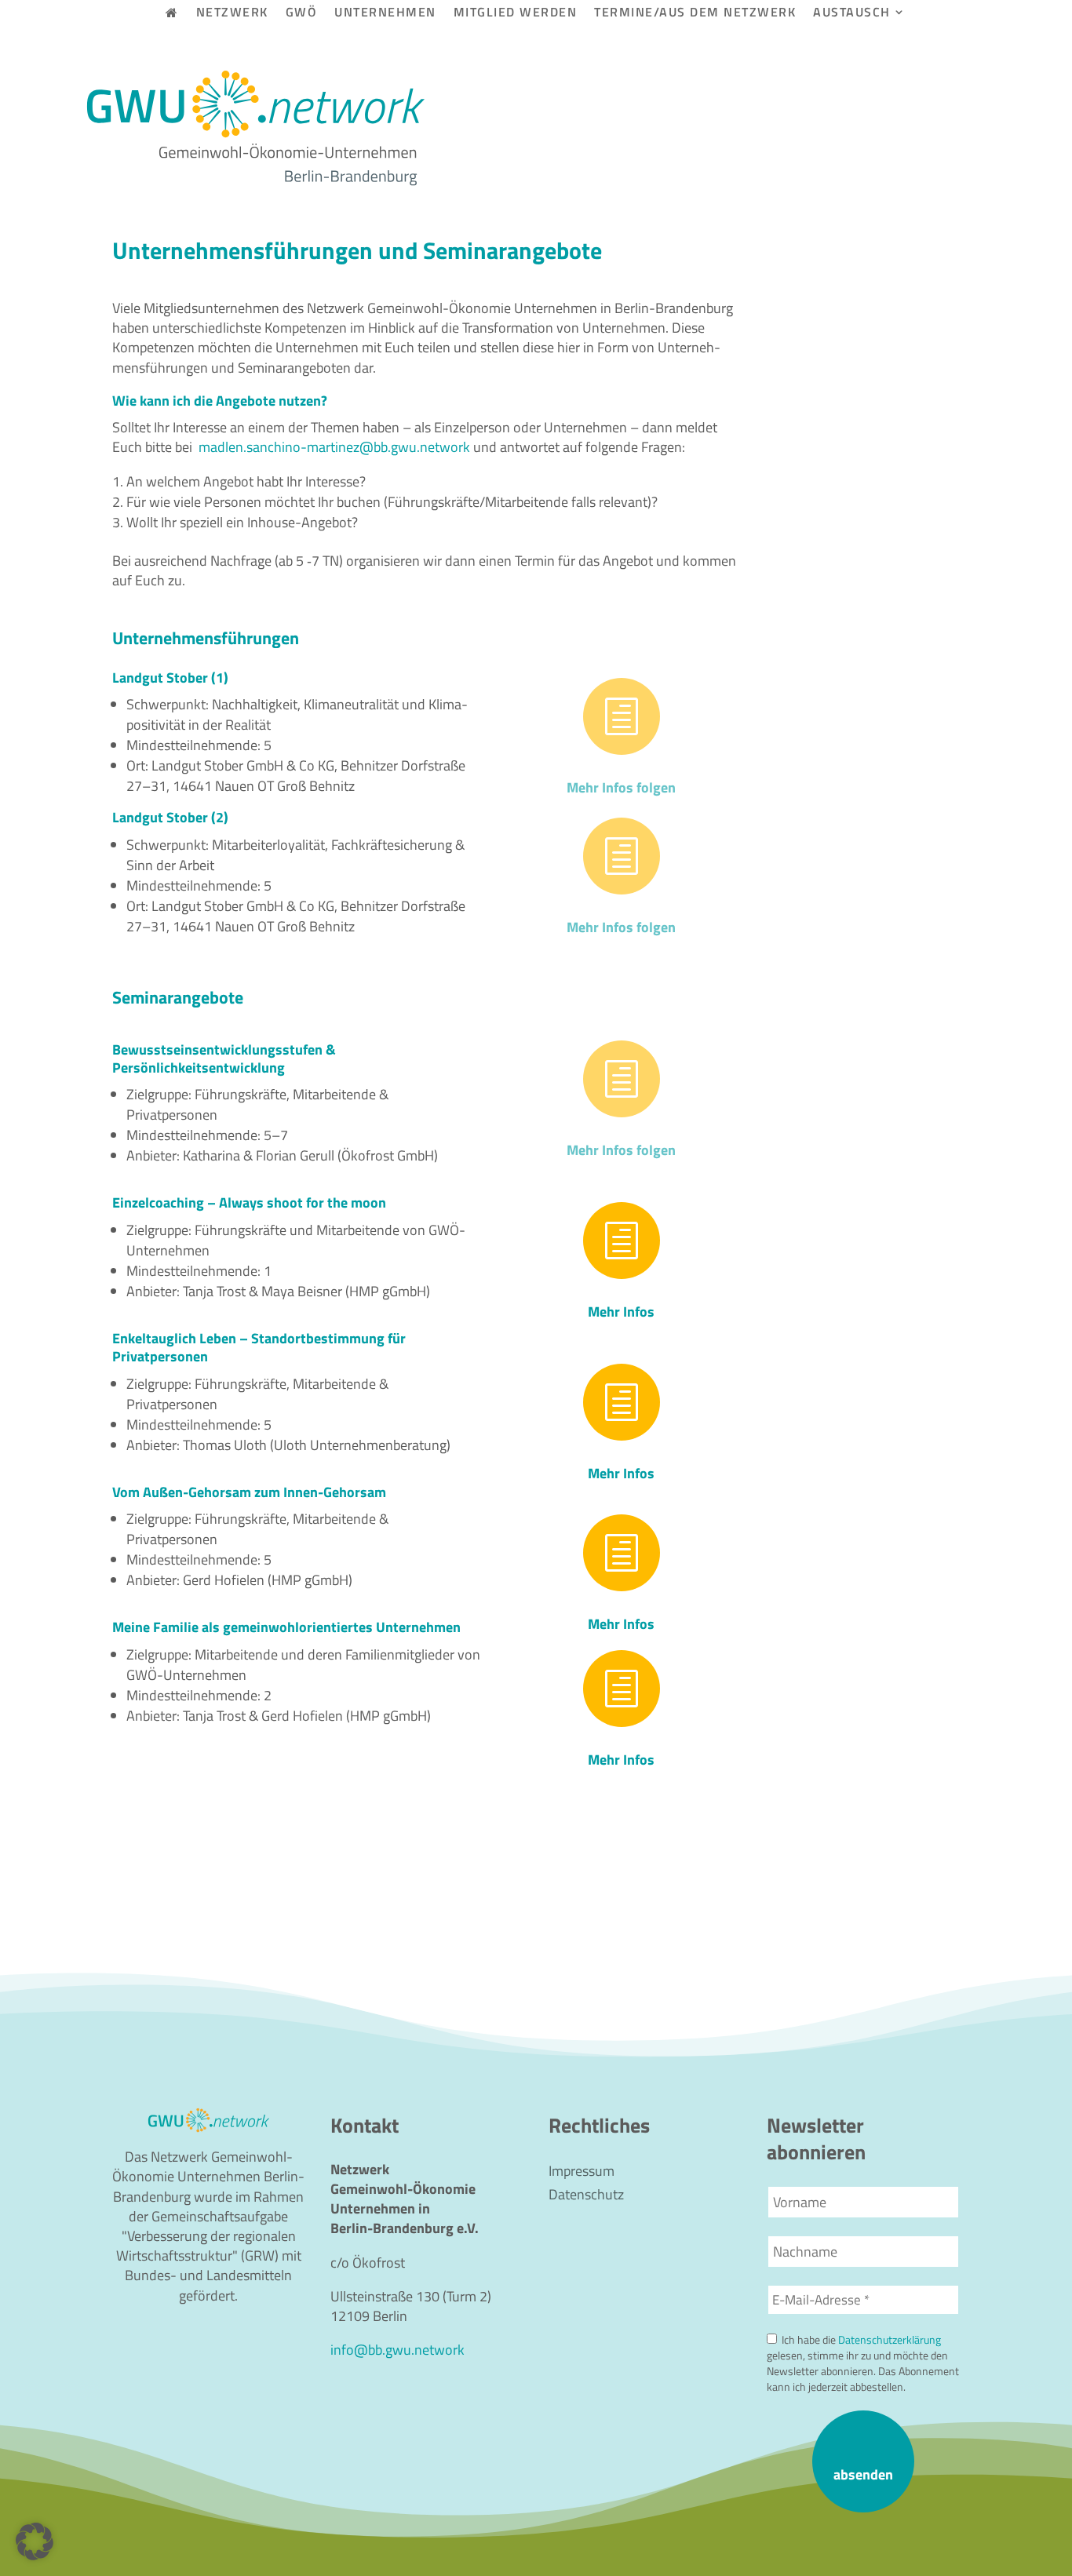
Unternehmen (385, 14)
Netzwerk (232, 14)
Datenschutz (586, 2197)
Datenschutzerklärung (890, 2340)
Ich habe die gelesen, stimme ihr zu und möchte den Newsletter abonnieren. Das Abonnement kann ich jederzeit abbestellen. (863, 2363)
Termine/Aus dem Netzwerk (695, 14)
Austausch (852, 14)
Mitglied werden (516, 14)
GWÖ (302, 14)
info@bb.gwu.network (397, 2350)
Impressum (582, 2173)
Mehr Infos (621, 1312)
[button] (35, 2541)
